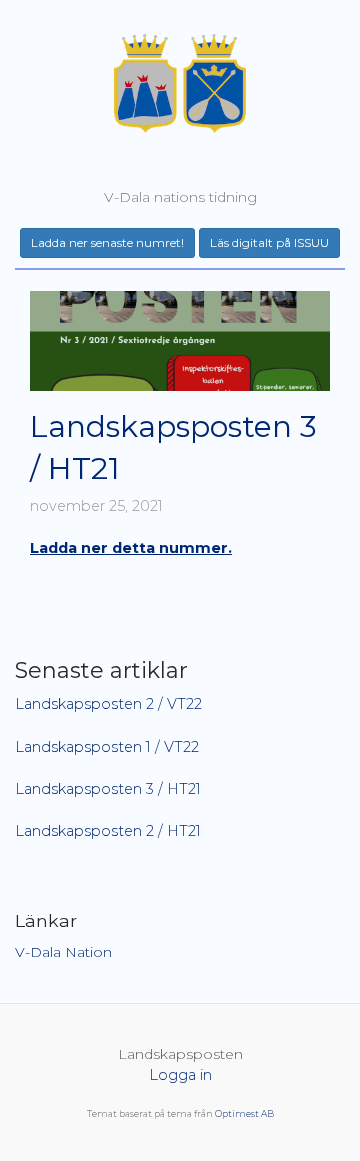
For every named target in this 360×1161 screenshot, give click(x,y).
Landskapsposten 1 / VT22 (107, 747)
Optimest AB (244, 1113)
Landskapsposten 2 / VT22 (108, 704)
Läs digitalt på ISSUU (269, 242)
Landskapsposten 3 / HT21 (108, 789)
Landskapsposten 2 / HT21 (108, 831)
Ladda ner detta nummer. (131, 548)
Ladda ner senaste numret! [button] (107, 242)
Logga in (180, 1075)
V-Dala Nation (63, 952)
